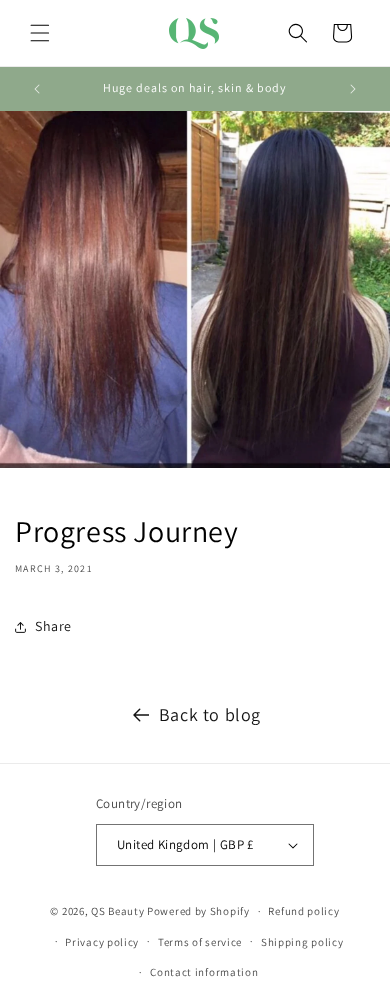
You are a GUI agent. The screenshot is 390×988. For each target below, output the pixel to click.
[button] (40, 33)
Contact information (204, 972)
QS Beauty (117, 911)
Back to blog (210, 714)
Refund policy (303, 911)
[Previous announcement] (37, 89)
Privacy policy (102, 942)
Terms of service (200, 942)
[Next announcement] (353, 89)
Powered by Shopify (198, 911)
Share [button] (53, 626)
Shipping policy (302, 942)
